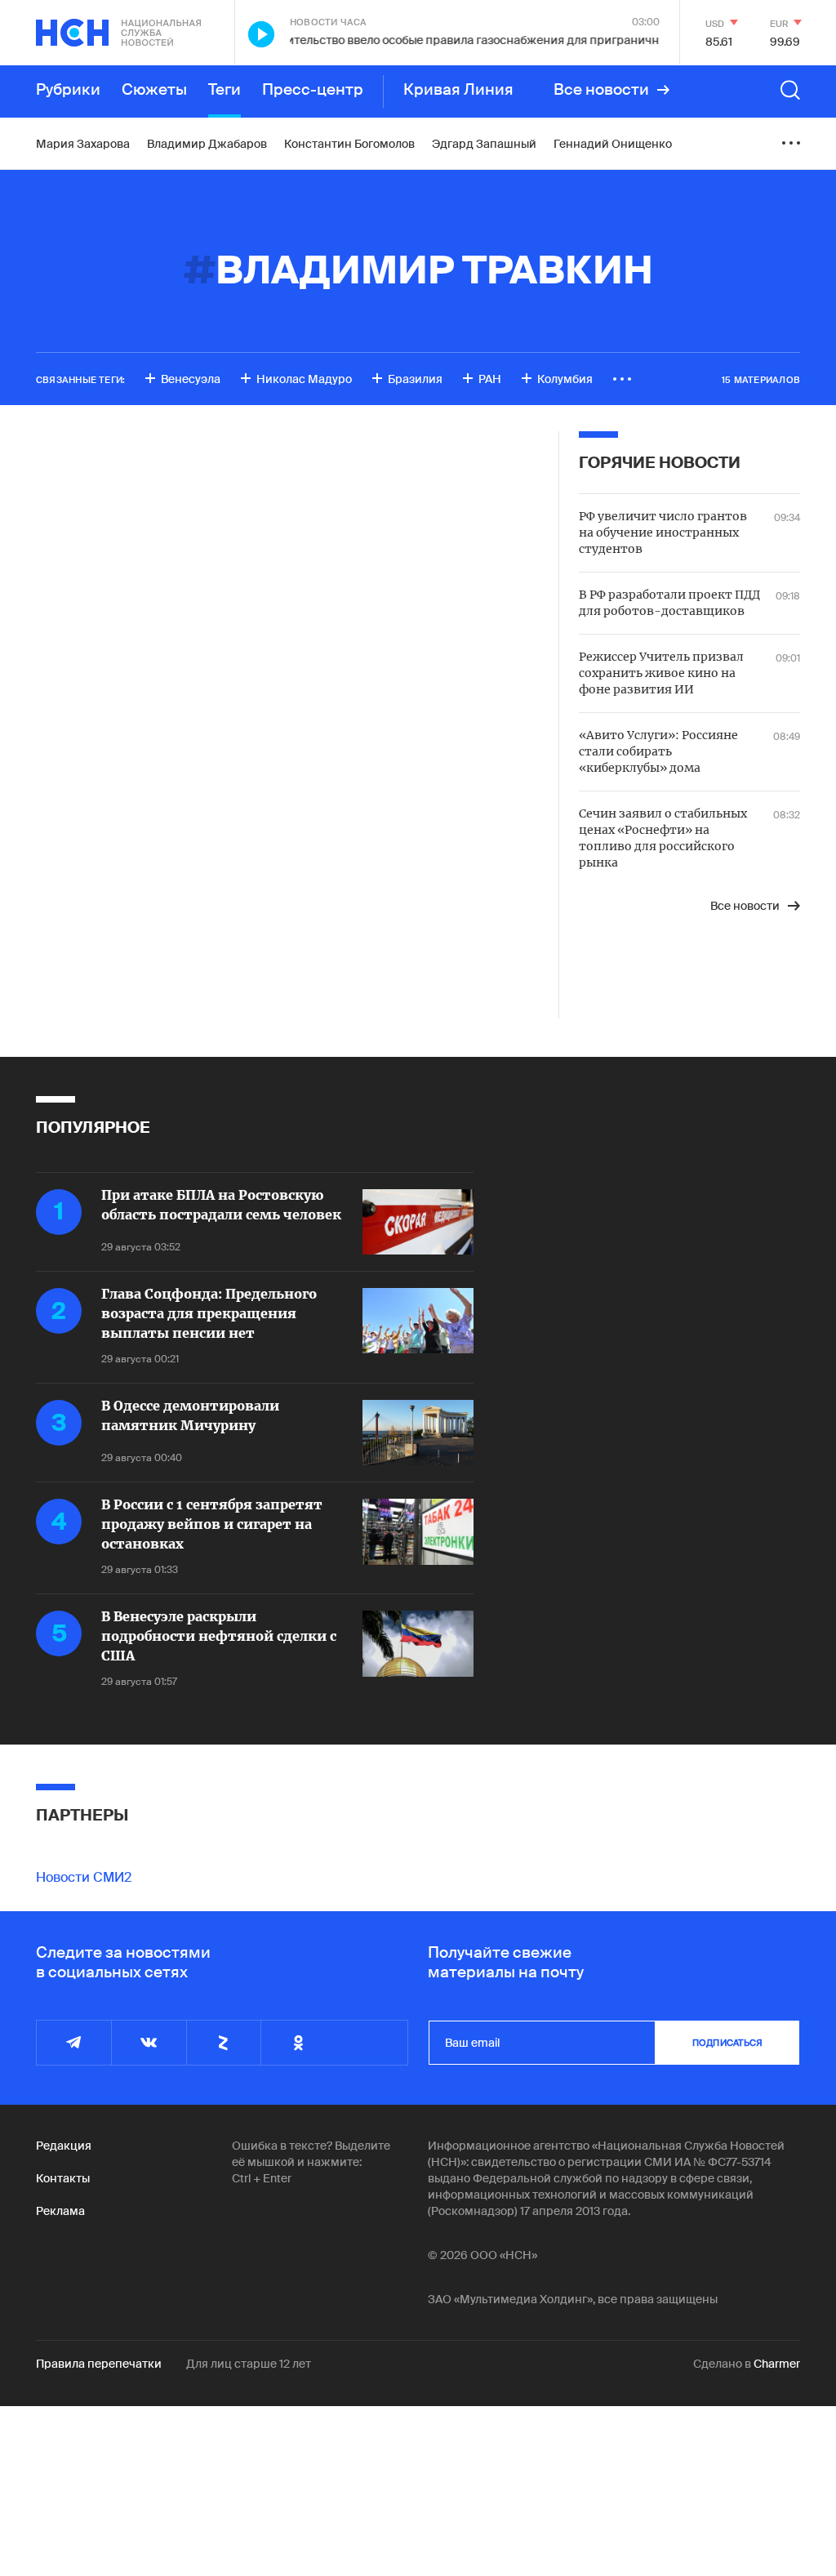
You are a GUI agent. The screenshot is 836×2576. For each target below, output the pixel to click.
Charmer (777, 2364)
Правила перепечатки (99, 2364)
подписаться (727, 2043)
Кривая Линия (458, 90)
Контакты (63, 2178)
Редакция (64, 2146)
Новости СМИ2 (84, 1877)
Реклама (60, 2211)
